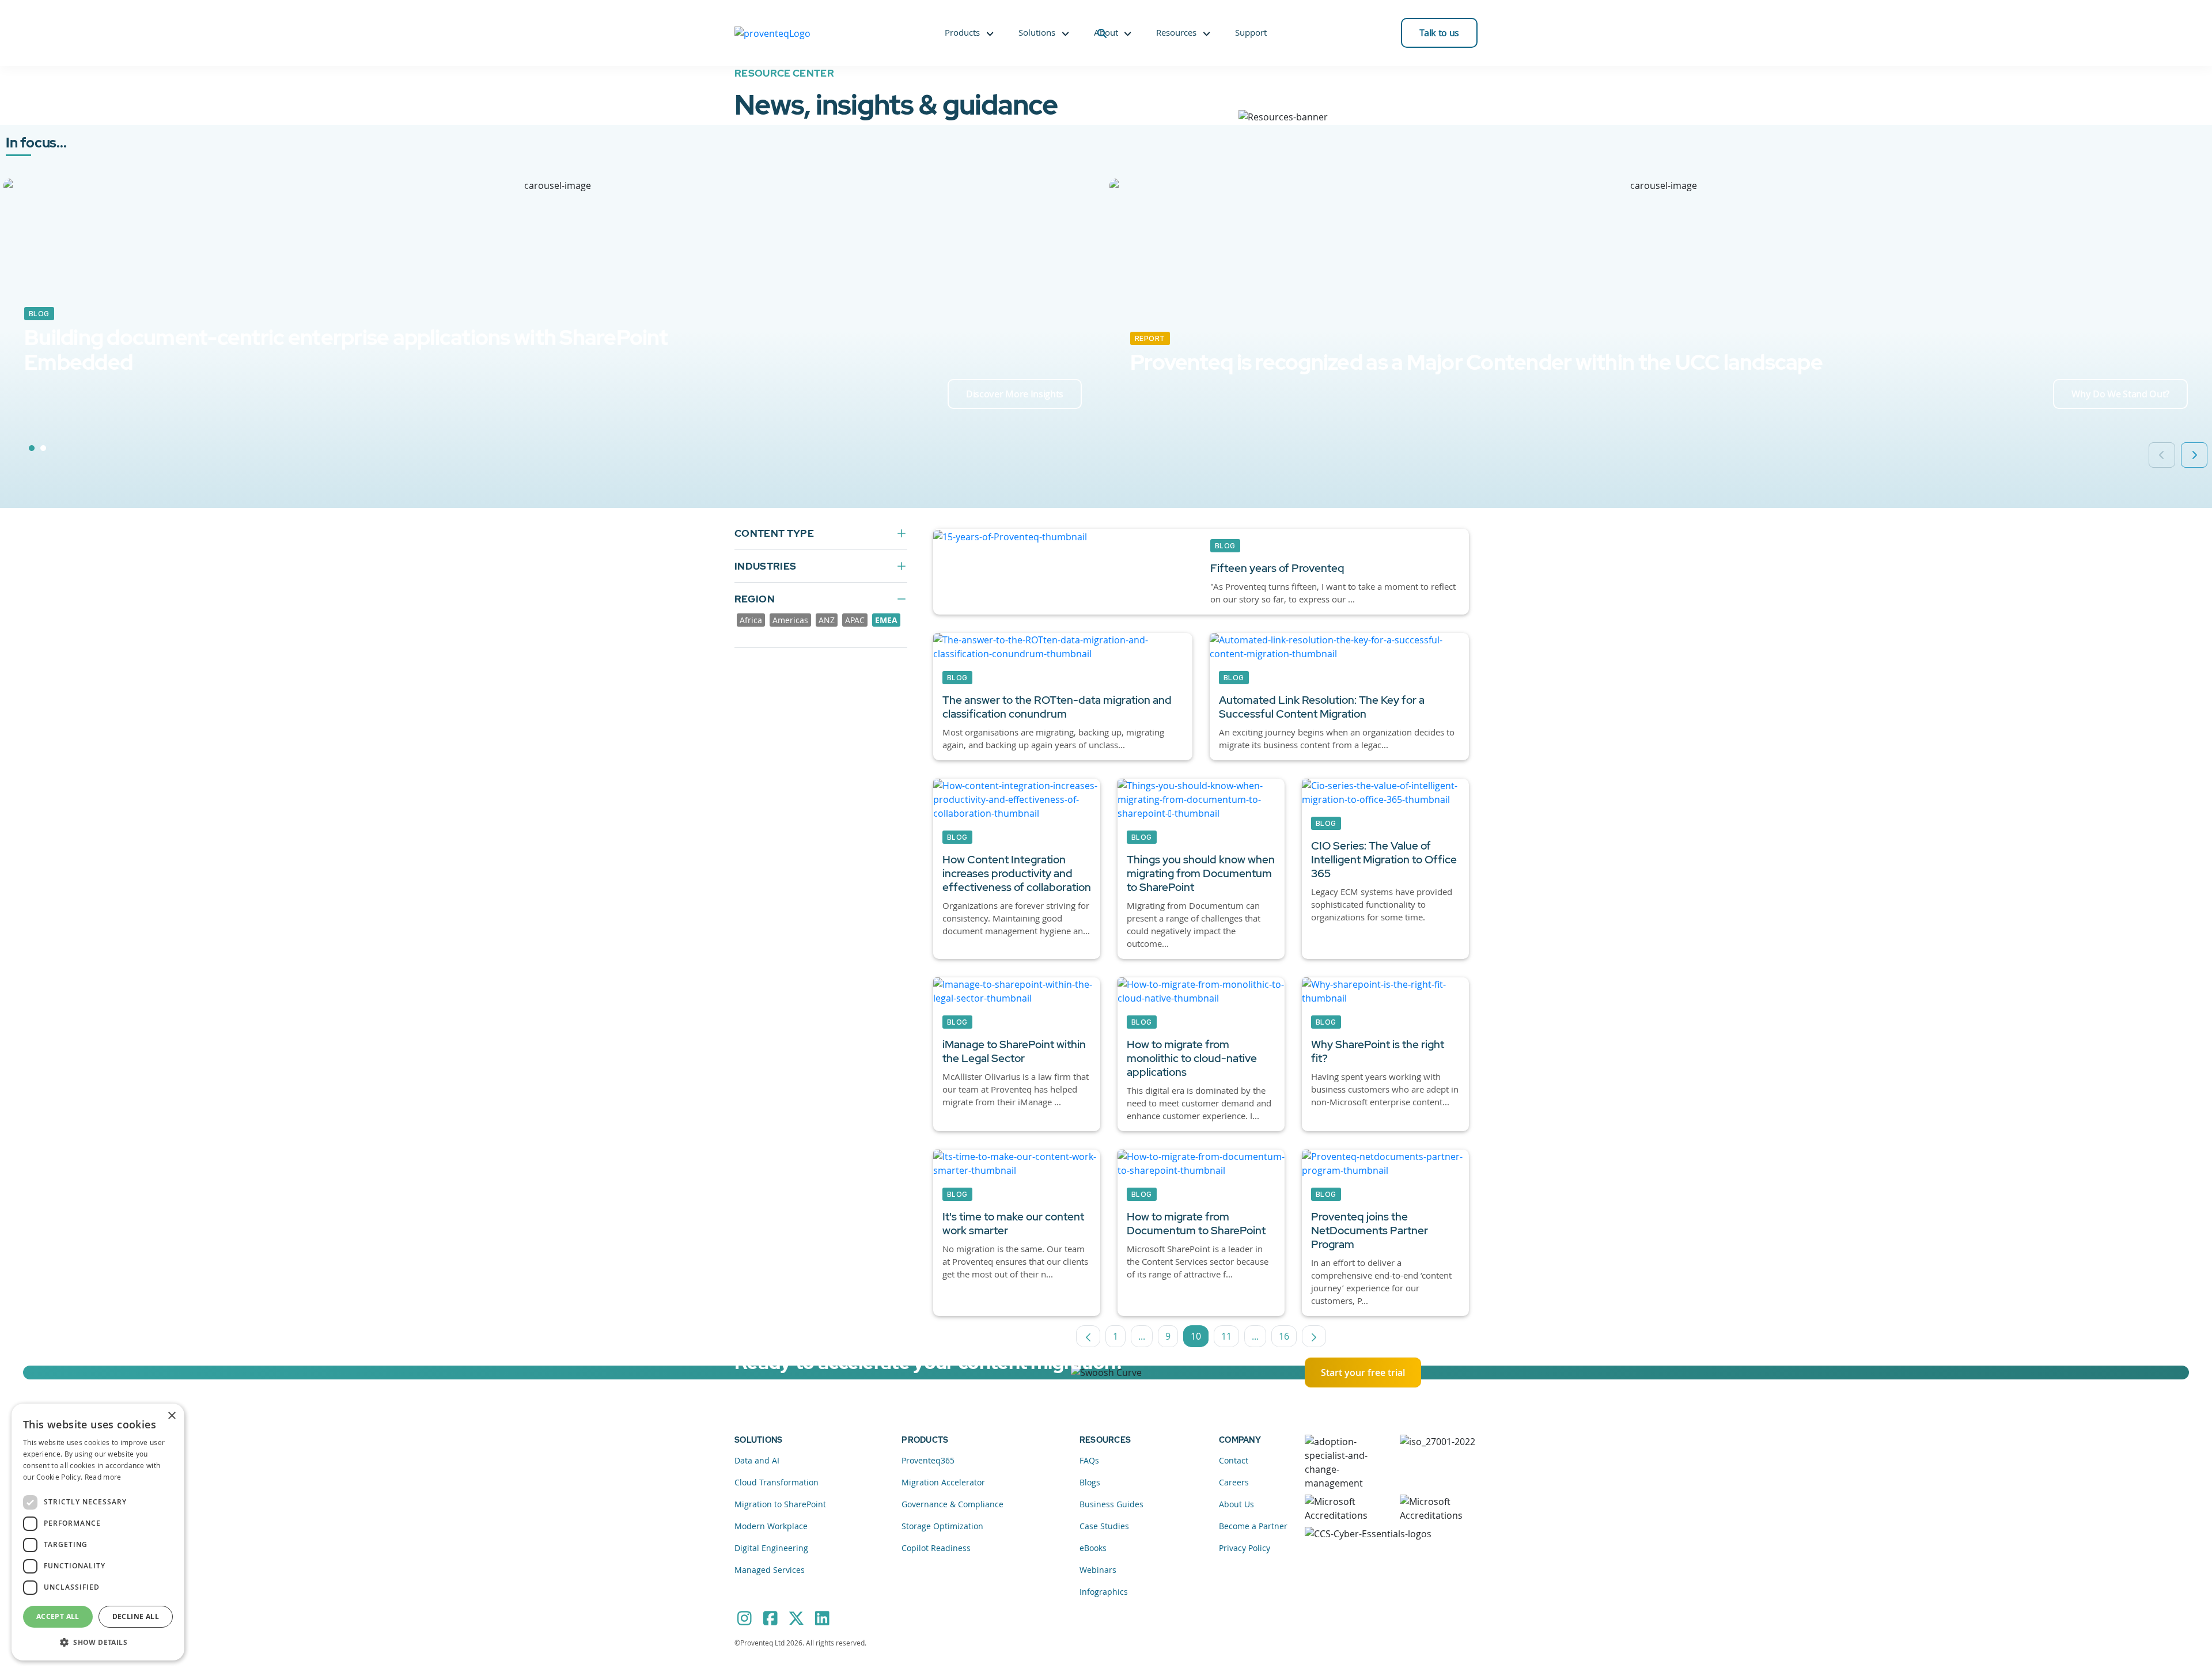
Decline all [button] (136, 1616)
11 (1230, 1339)
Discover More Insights (1015, 394)
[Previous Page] (1088, 1336)
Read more (103, 1477)
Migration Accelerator (943, 1482)
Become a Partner (1253, 1526)
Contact (1234, 1460)
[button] (98, 1642)
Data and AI (757, 1460)
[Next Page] (1314, 1336)
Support (1251, 32)
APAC (855, 620)
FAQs (1089, 1460)
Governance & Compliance (952, 1504)
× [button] (171, 1416)
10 (1200, 1339)
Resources (1176, 32)
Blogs (1090, 1482)
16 (1288, 1339)
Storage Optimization (942, 1526)
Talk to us (1439, 33)
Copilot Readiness (936, 1548)
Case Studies (1104, 1526)
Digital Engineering (771, 1548)
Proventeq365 (928, 1460)
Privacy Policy (1245, 1548)
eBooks (1093, 1548)
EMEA (886, 620)
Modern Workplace (771, 1526)
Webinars (1098, 1570)
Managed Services (770, 1570)
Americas (790, 620)
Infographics (1104, 1592)
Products (962, 32)
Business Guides (1111, 1504)
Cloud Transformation (777, 1482)
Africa (751, 620)
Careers (1234, 1482)
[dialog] (98, 1532)
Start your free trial (1363, 1373)
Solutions (1037, 32)
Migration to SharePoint (780, 1504)
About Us (1236, 1504)
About (1106, 32)
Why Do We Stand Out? (2120, 394)
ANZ (827, 620)
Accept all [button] (58, 1616)
